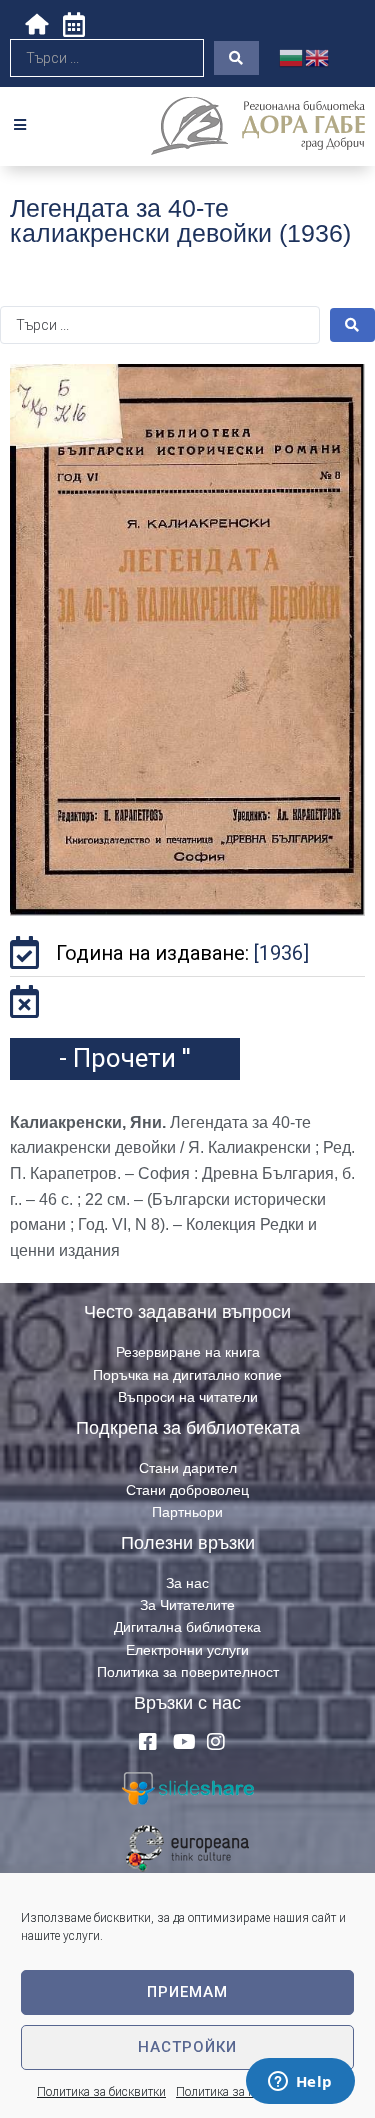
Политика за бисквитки (101, 2092)
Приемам (187, 1992)
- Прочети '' (125, 1058)
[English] (318, 57)
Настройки (187, 2047)
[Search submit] (236, 58)
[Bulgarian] (292, 57)
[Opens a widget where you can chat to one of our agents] (300, 2083)
